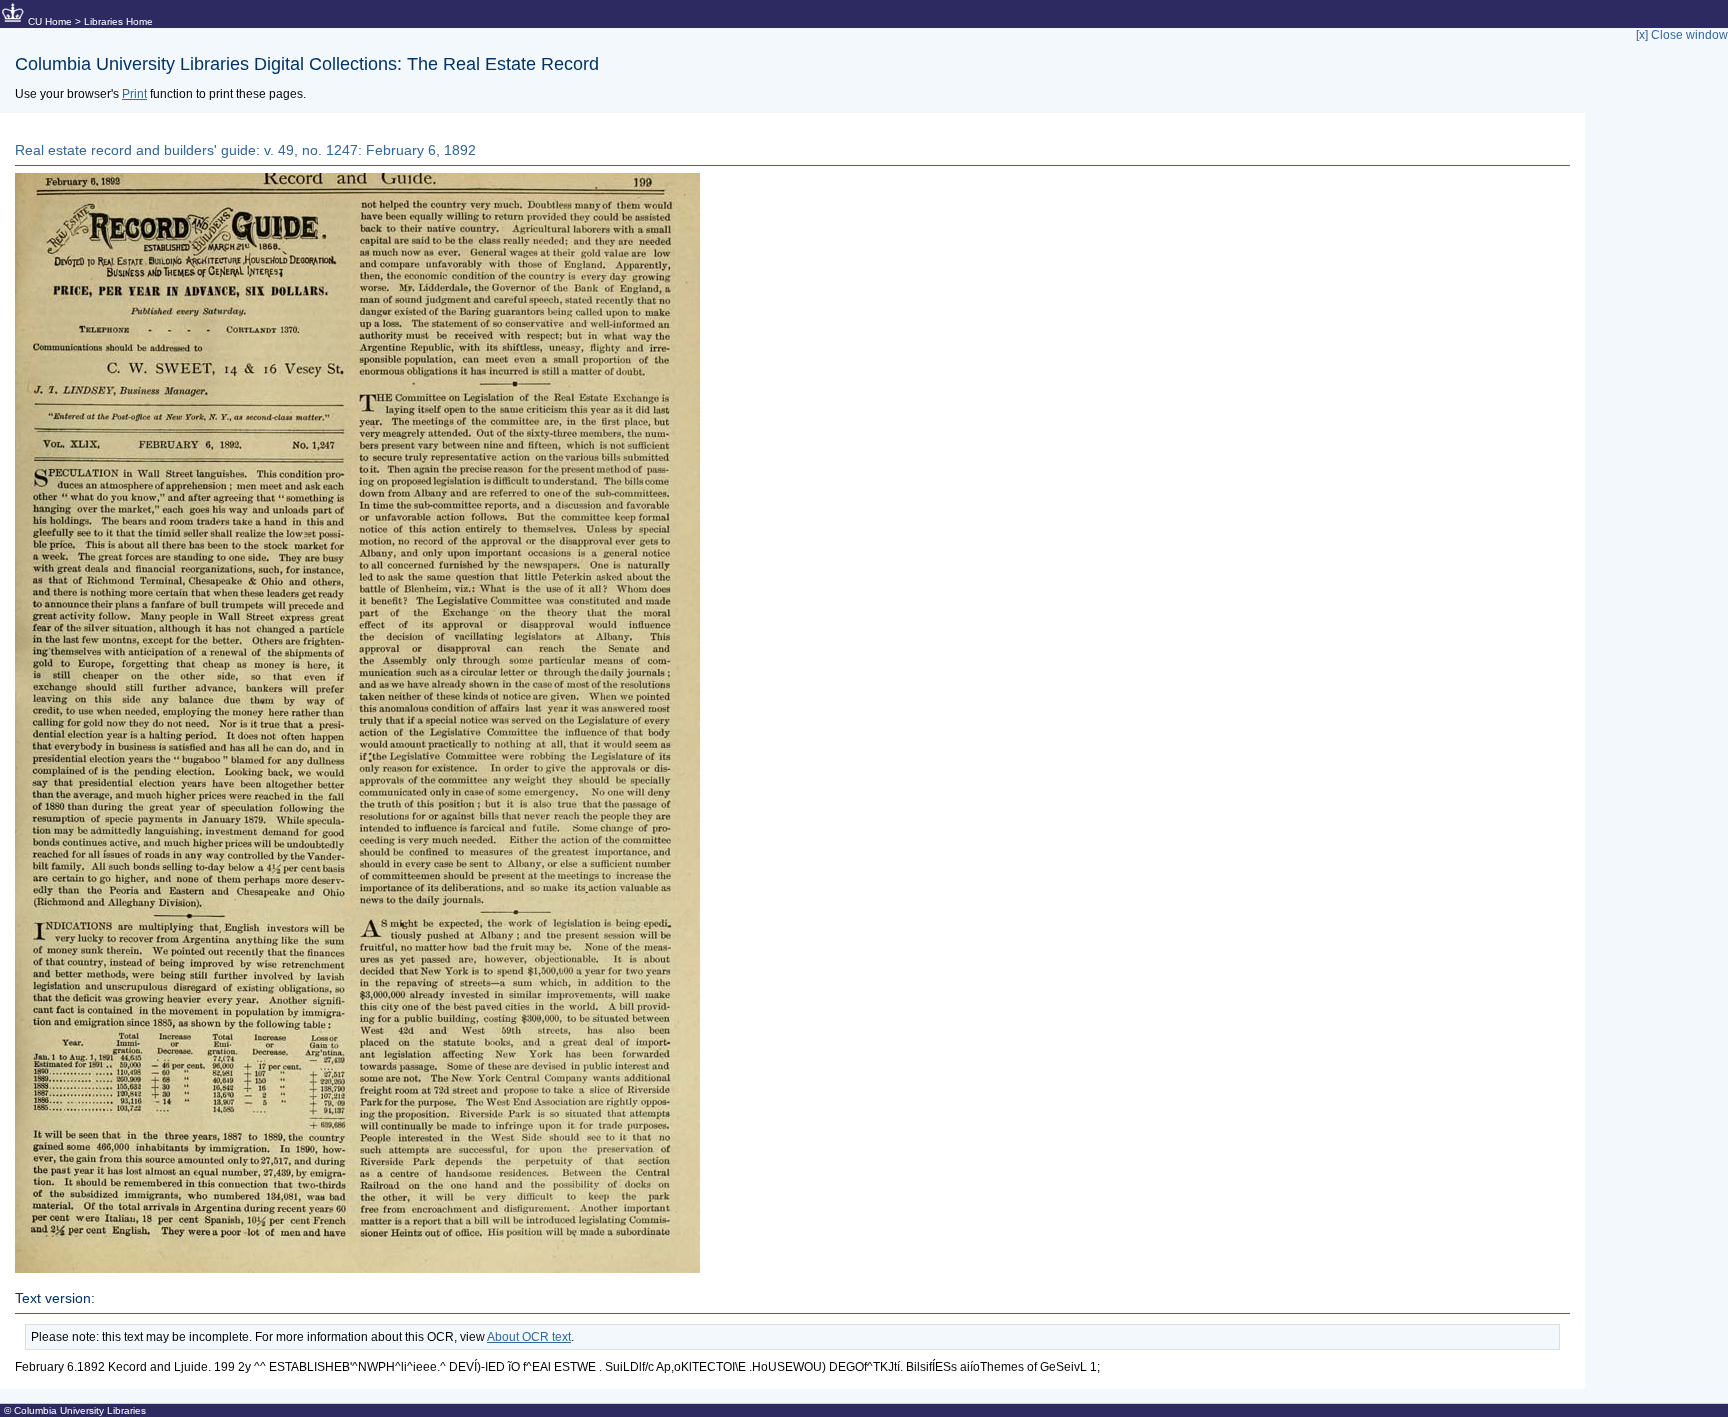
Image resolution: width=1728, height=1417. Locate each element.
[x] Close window (1682, 35)
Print (134, 94)
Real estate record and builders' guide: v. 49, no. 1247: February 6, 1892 (245, 150)
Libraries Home (118, 21)
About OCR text (529, 1337)
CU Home (50, 21)
